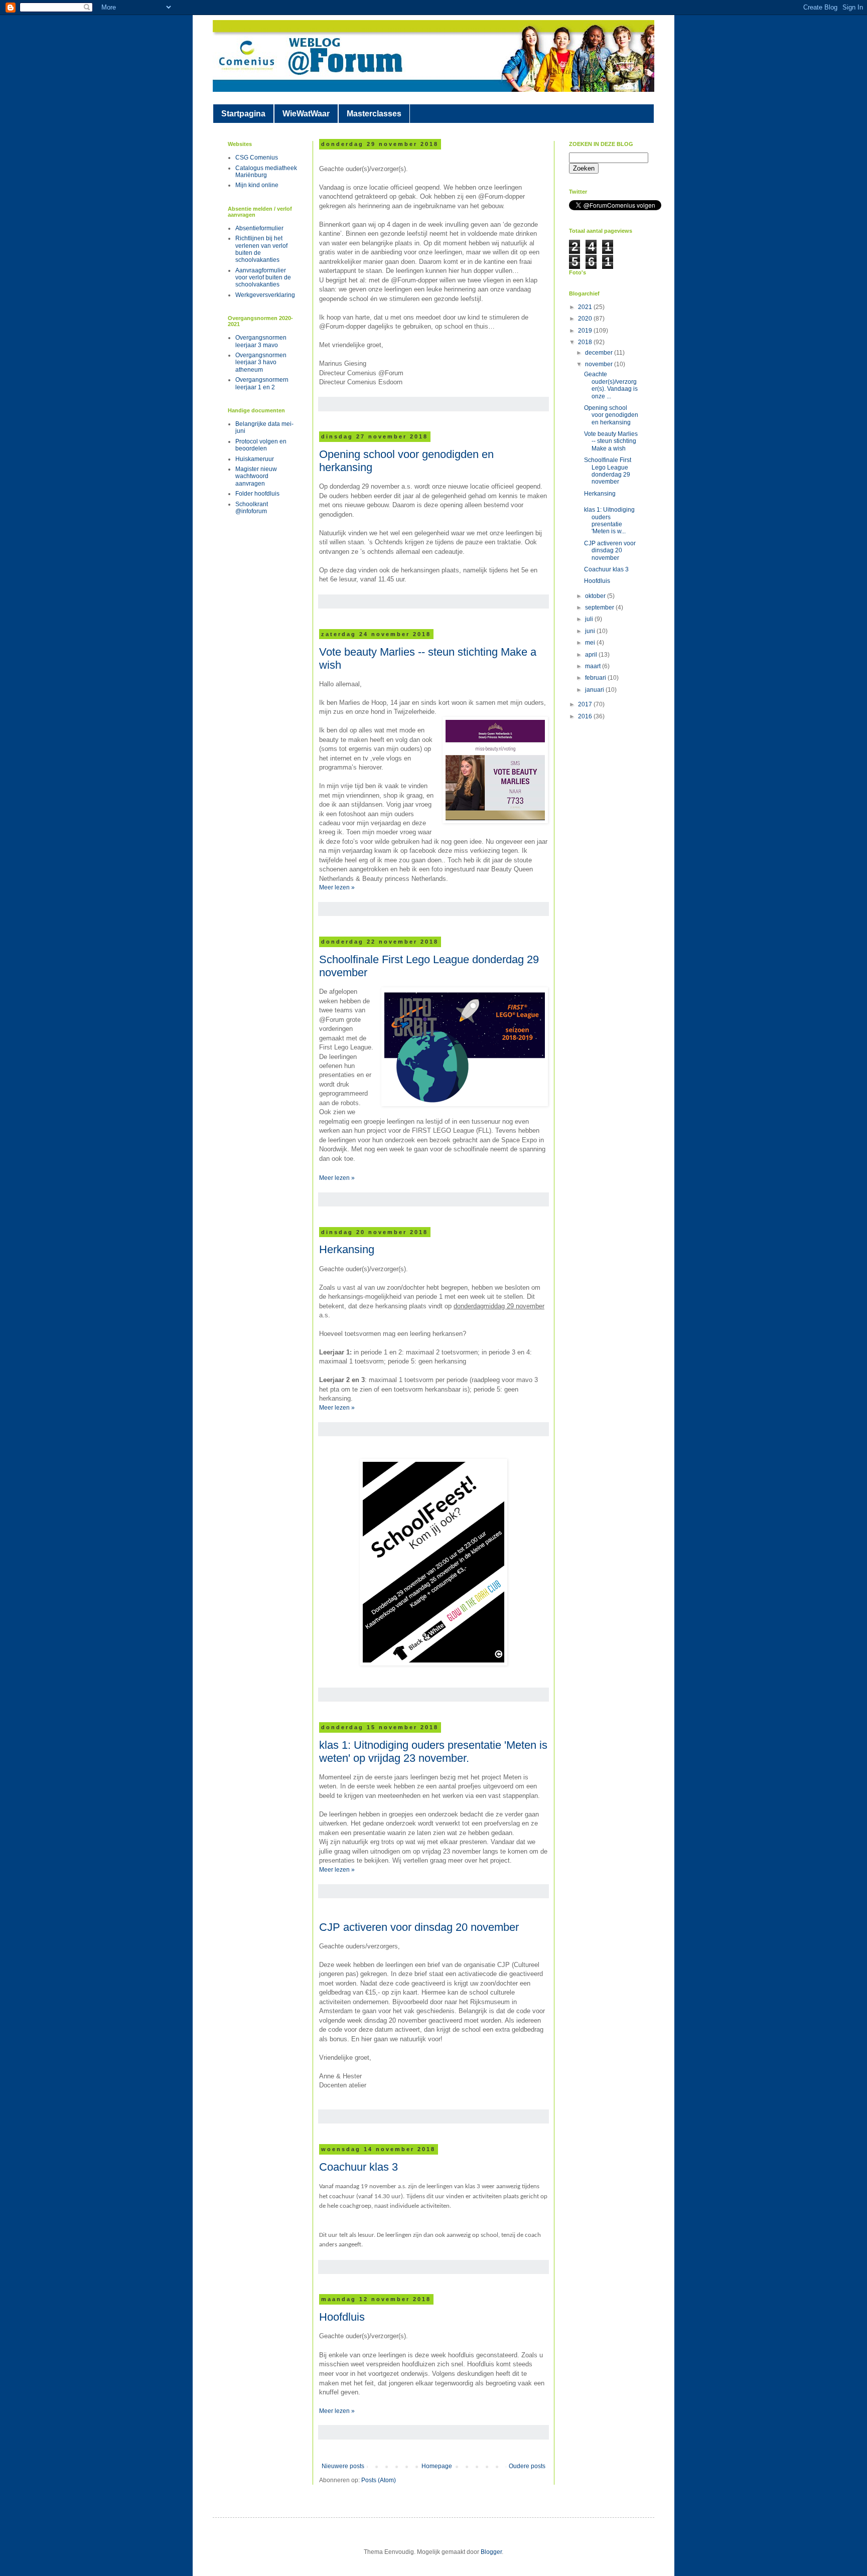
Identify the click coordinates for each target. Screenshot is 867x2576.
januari (595, 690)
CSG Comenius (257, 158)
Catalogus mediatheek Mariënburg (266, 172)
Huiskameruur (255, 459)
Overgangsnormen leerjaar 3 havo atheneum (261, 362)
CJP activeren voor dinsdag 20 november (419, 1927)
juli (590, 619)
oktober (596, 596)
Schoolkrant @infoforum (252, 508)
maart (594, 666)
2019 (586, 331)
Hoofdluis (342, 2317)
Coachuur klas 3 (358, 2167)
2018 (586, 342)
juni (591, 631)
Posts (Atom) (379, 2480)
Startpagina (243, 114)
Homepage (437, 2466)
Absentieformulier (259, 228)
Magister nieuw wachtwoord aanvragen (256, 476)
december (600, 353)
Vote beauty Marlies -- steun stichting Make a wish (611, 441)
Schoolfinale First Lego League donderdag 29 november (608, 471)
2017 (586, 704)
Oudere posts (527, 2466)
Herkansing (347, 1249)
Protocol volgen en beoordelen (261, 445)
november (600, 364)
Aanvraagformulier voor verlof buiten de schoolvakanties (263, 278)
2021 (586, 307)
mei (591, 643)
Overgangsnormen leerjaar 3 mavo (261, 341)
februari (596, 678)
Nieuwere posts (343, 2466)
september (600, 608)
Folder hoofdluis (257, 494)
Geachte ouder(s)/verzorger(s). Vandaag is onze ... (611, 385)
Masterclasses (374, 114)
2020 (586, 319)
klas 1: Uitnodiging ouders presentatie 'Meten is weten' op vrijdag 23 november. (433, 1752)
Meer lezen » (337, 887)
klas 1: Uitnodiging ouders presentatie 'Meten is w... (609, 520)
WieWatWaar (306, 114)
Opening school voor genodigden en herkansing (611, 415)
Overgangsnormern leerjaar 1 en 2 (262, 383)
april (592, 655)
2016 (586, 716)
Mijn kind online (257, 185)
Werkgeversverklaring (265, 295)
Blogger (491, 2552)
